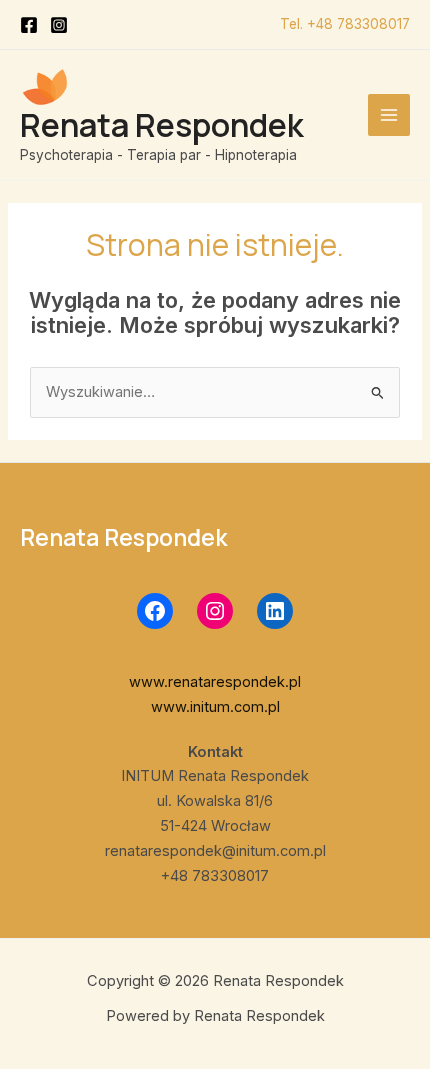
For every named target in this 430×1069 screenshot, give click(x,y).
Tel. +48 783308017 (345, 24)
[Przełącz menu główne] (389, 115)
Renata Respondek (162, 125)
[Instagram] (59, 25)
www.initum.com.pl (215, 707)
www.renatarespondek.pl (215, 682)
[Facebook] (29, 25)
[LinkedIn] (275, 611)
